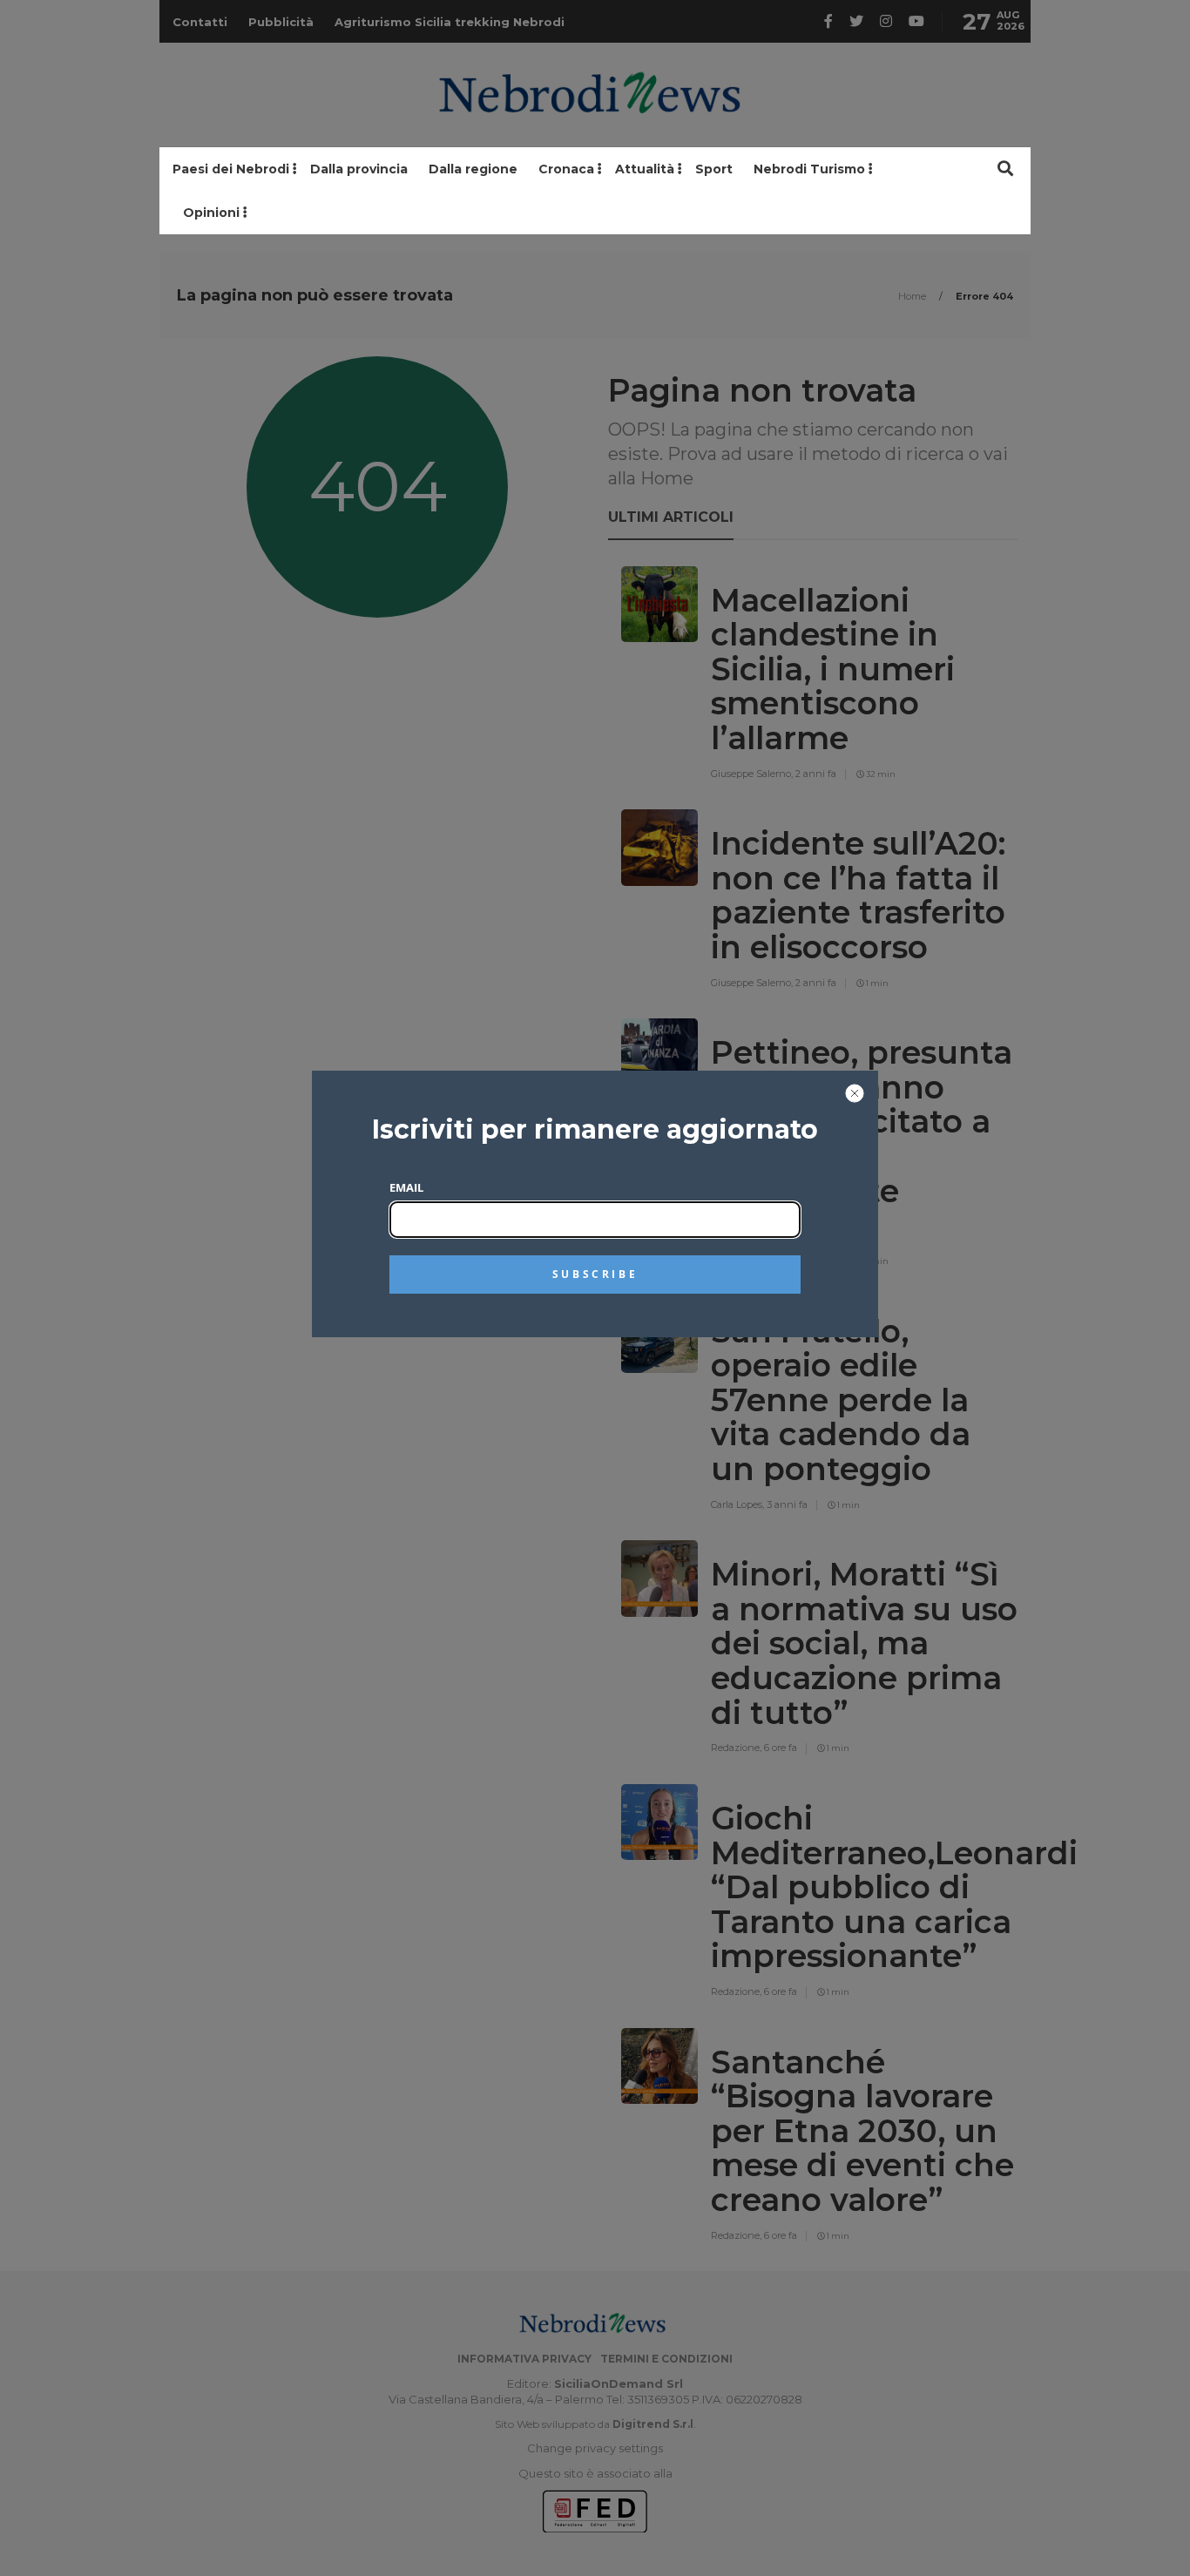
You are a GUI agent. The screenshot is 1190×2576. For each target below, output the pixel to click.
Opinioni (211, 213)
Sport (714, 169)
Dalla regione (473, 169)
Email (406, 1187)
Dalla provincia (359, 169)
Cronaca (566, 169)
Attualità (645, 169)
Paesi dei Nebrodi (231, 169)
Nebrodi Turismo (809, 169)
